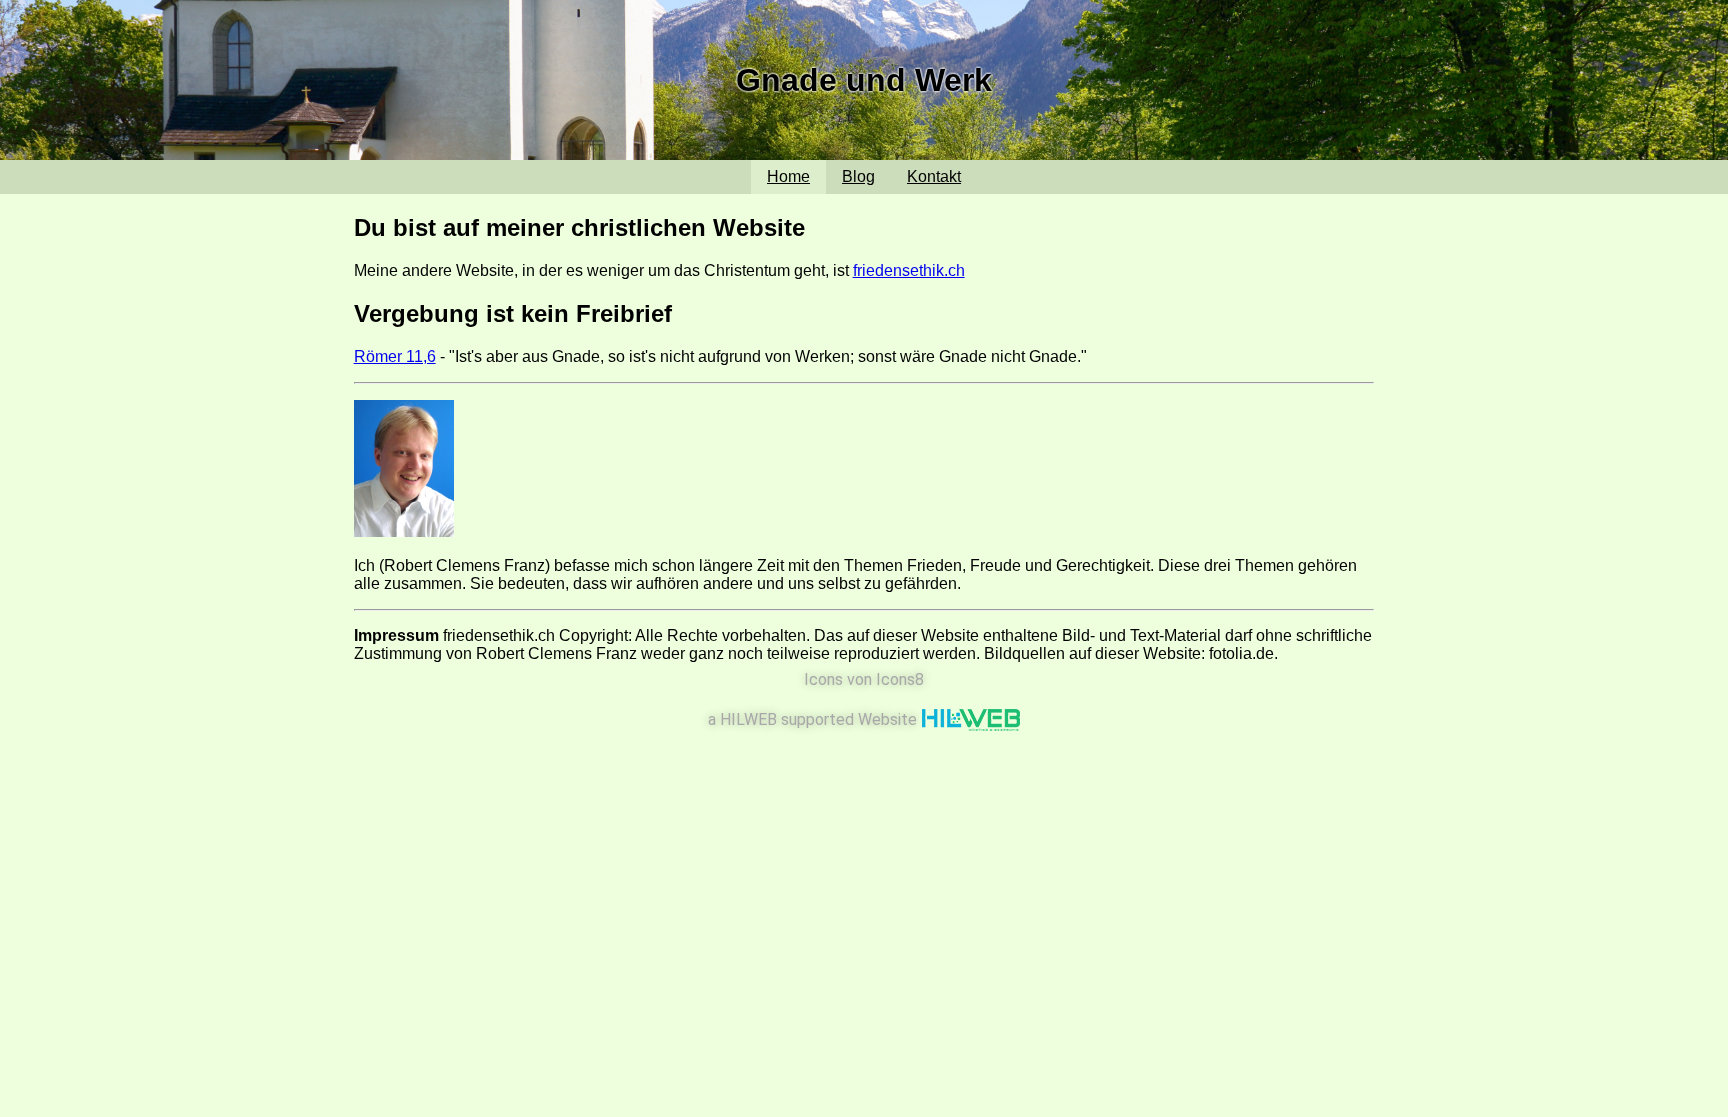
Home (788, 176)
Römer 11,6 (395, 356)
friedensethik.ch (909, 270)
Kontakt (934, 176)
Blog (858, 176)
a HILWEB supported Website (814, 719)
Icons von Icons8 (864, 679)
